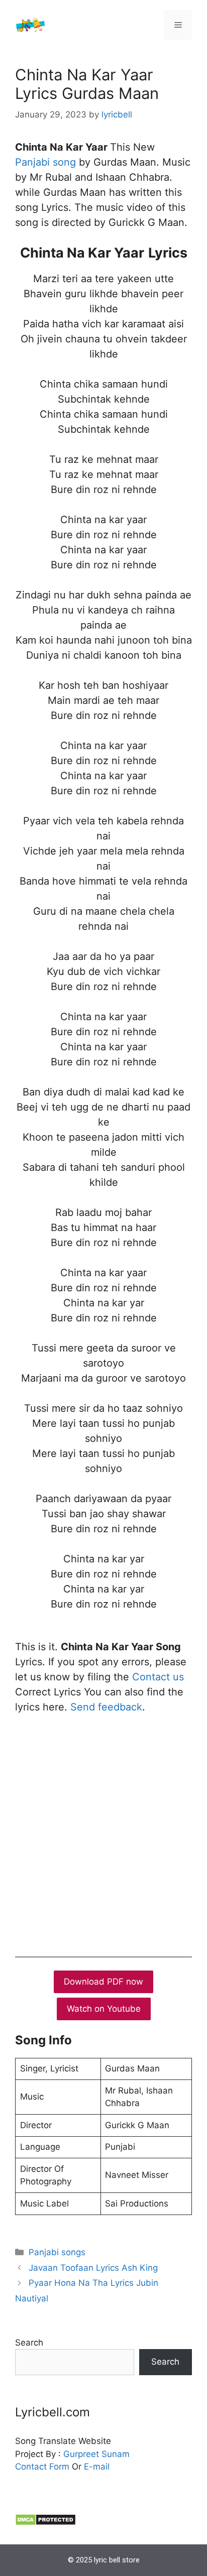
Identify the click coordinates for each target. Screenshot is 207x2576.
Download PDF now (103, 1982)
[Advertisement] (103, 1833)
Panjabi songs (57, 2252)
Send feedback (106, 1707)
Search (29, 2343)
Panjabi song (45, 162)
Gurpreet (81, 2454)
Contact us (158, 1677)
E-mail (97, 2467)
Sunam (114, 2454)
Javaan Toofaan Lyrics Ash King (93, 2268)
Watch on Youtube (104, 2009)
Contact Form (42, 2467)
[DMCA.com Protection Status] (45, 2523)
